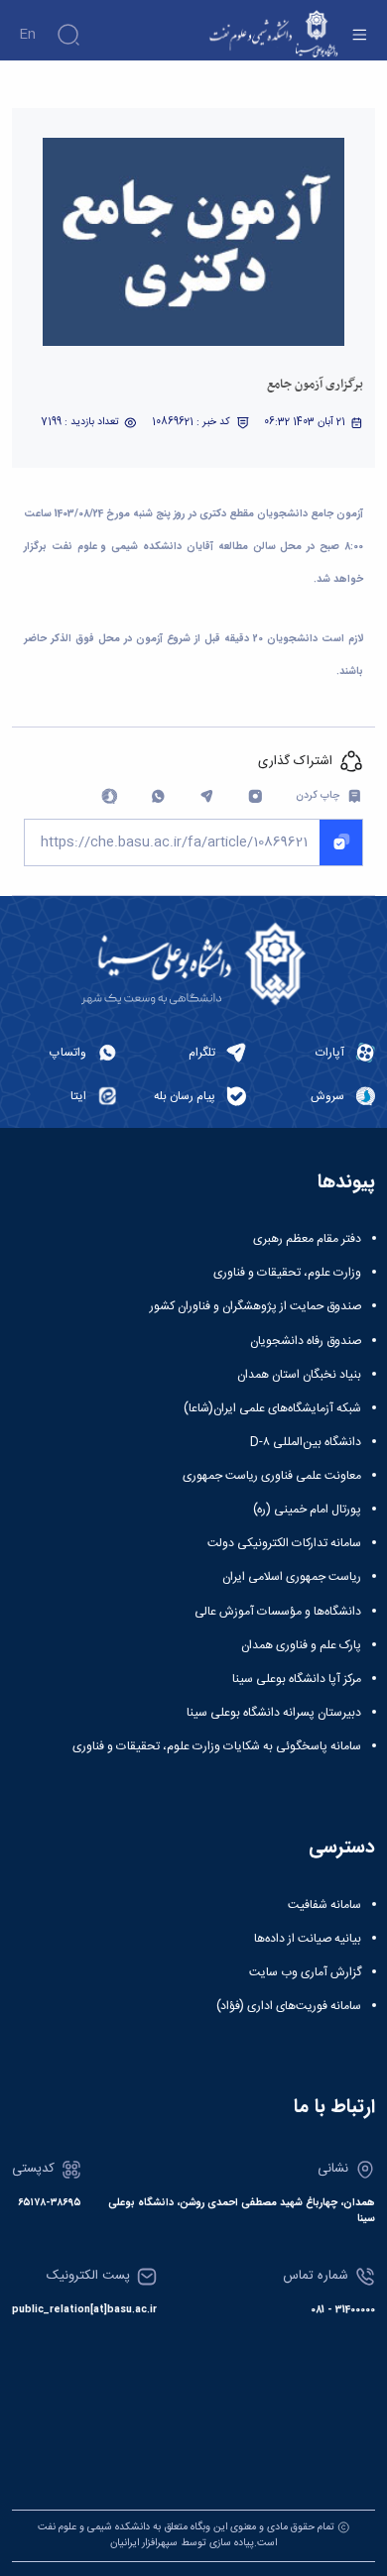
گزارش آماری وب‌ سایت (305, 1972)
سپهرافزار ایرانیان (144, 2543)
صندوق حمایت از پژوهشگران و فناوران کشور (256, 1306)
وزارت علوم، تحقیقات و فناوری (287, 1273)
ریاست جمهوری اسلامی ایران (292, 1577)
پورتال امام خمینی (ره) (307, 1510)
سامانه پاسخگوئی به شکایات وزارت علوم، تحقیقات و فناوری (217, 1746)
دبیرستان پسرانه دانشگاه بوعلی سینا (274, 1713)
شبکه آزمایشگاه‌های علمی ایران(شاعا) (272, 1408)
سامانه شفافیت (324, 1905)
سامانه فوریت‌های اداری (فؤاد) (289, 2006)
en (27, 35)
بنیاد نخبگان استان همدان (299, 1375)
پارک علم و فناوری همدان (301, 1645)
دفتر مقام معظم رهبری (307, 1239)
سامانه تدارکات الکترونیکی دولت (284, 1543)
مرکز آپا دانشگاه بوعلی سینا (297, 1679)
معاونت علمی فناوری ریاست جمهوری (272, 1476)
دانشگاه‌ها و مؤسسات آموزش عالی (278, 1612)
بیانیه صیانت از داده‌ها (308, 1939)
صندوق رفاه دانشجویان (306, 1341)
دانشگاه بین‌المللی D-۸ (306, 1442)
